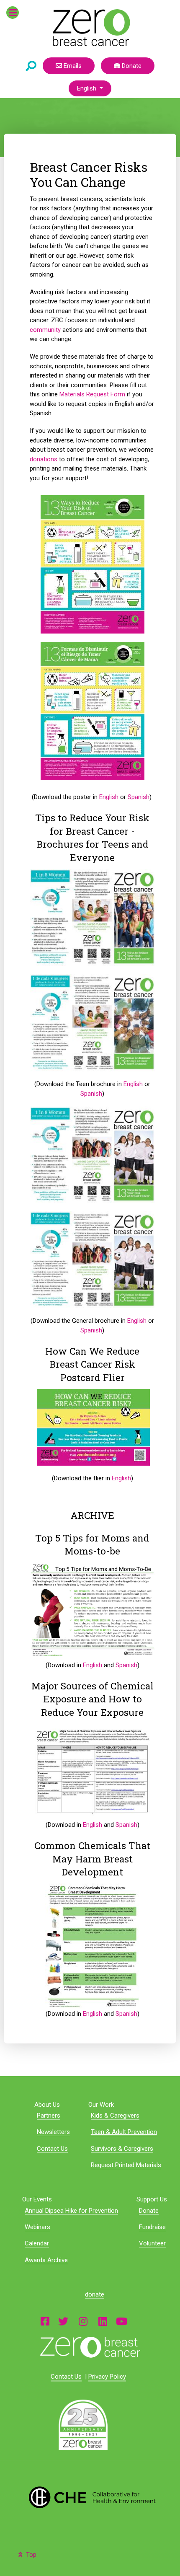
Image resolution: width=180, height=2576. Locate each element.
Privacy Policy (107, 2377)
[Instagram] (83, 2321)
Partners (49, 2116)
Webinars (37, 2227)
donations (44, 459)
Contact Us (52, 2149)
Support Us (152, 2199)
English (87, 88)
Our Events (37, 2199)
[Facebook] (45, 2321)
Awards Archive (46, 2260)
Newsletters (53, 2132)
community (45, 330)
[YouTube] (122, 2321)
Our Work (101, 2105)
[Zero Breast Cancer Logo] (90, 2347)
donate (95, 2294)
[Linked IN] (103, 2321)
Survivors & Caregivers (122, 2149)
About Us (47, 2105)
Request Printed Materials (126, 2165)
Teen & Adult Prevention (124, 2132)
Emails (72, 66)
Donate (131, 66)
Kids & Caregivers (115, 2116)
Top (30, 2555)
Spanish (139, 797)
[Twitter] (63, 2321)
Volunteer (152, 2243)
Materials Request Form (92, 394)
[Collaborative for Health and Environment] (90, 2497)
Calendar (37, 2243)
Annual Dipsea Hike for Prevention (71, 2211)
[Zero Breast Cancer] (90, 28)
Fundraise (152, 2227)
